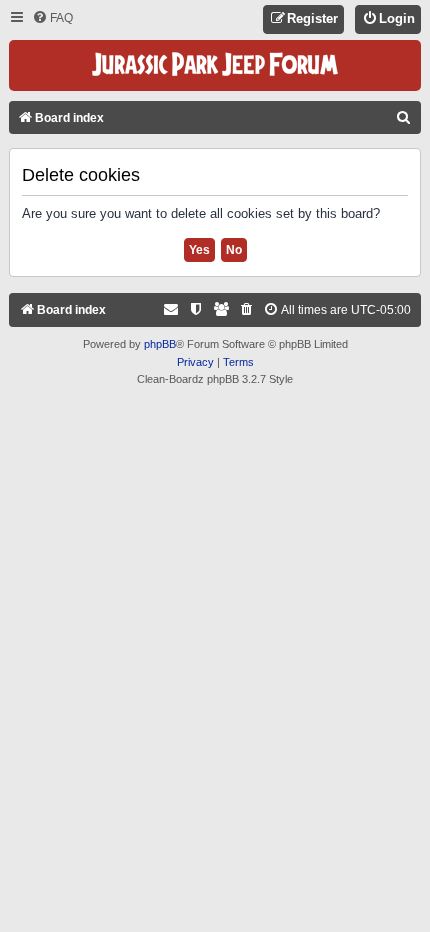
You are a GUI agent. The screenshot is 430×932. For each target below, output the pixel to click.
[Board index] (215, 65)
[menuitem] (52, 18)
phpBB (160, 344)
